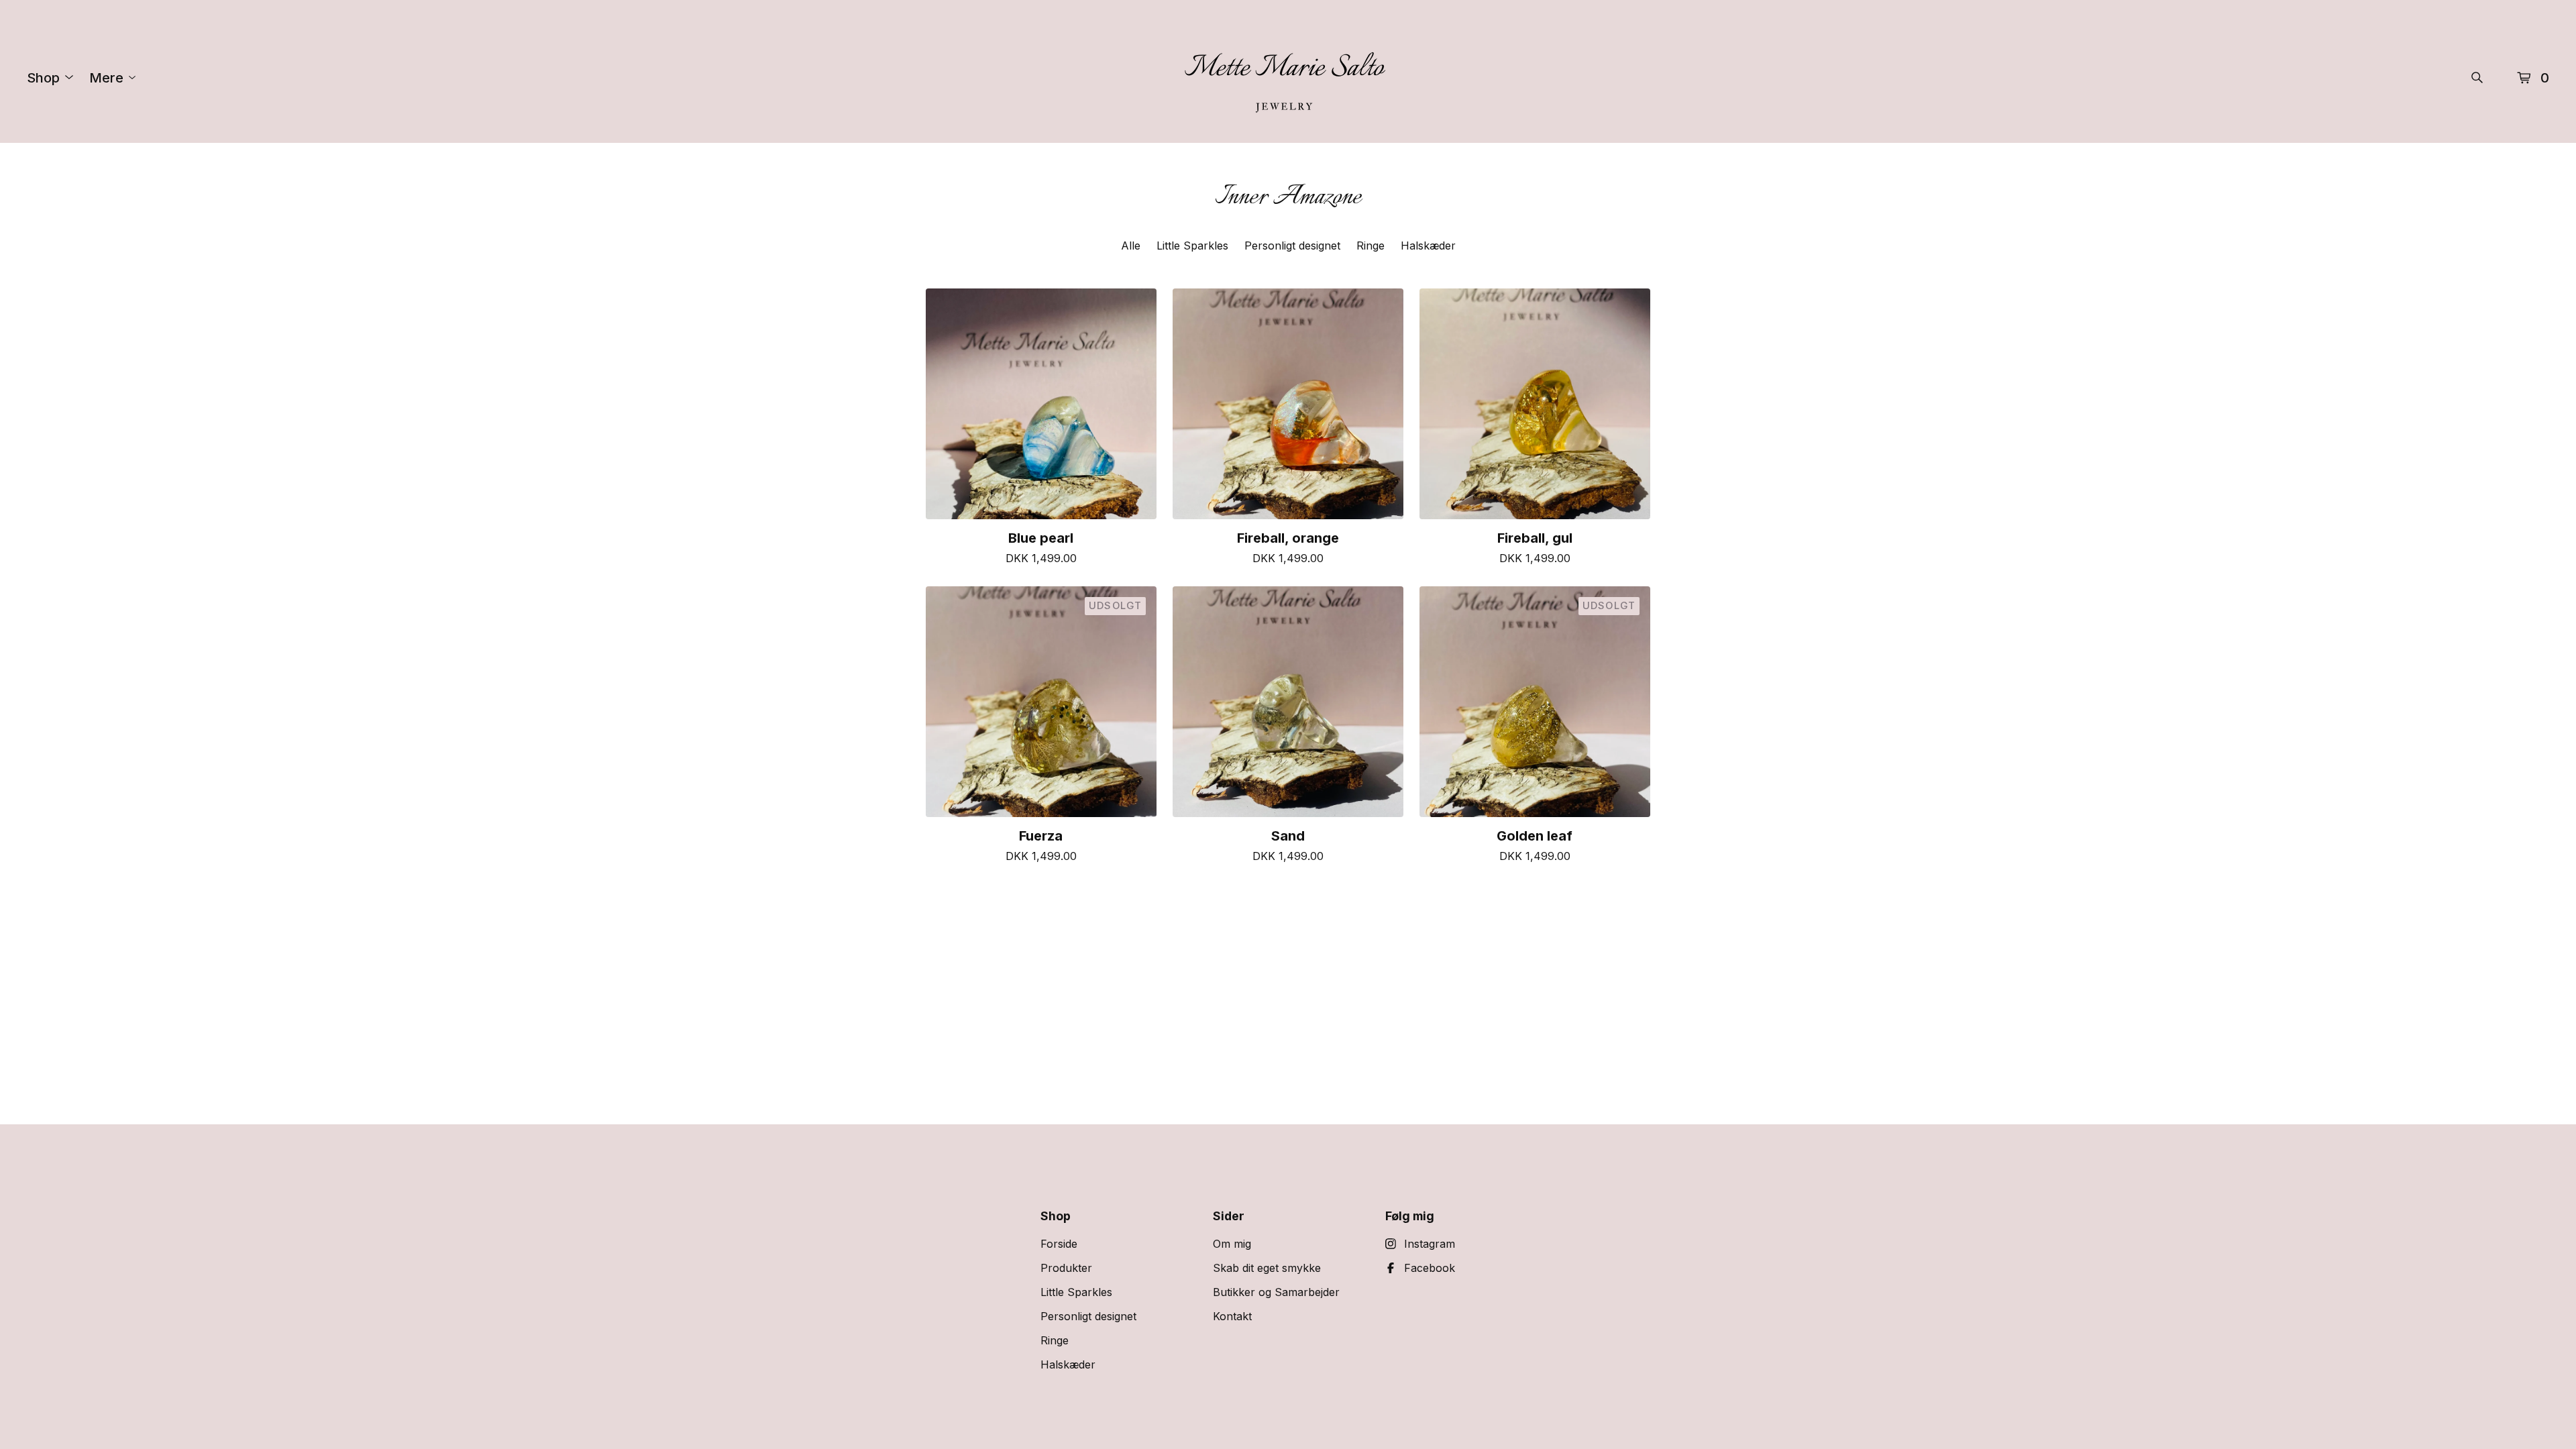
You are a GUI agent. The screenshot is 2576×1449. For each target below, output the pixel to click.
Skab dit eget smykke (1267, 1268)
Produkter (1066, 1268)
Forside (1059, 1244)
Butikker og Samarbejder (1276, 1292)
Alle (1131, 246)
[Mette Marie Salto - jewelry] (1284, 77)
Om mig (1232, 1244)
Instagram (1430, 1244)
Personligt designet (1292, 246)
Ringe (1371, 246)
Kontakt (1232, 1316)
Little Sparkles (1192, 246)
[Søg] (2477, 77)
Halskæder (1428, 246)
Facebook (1430, 1268)
